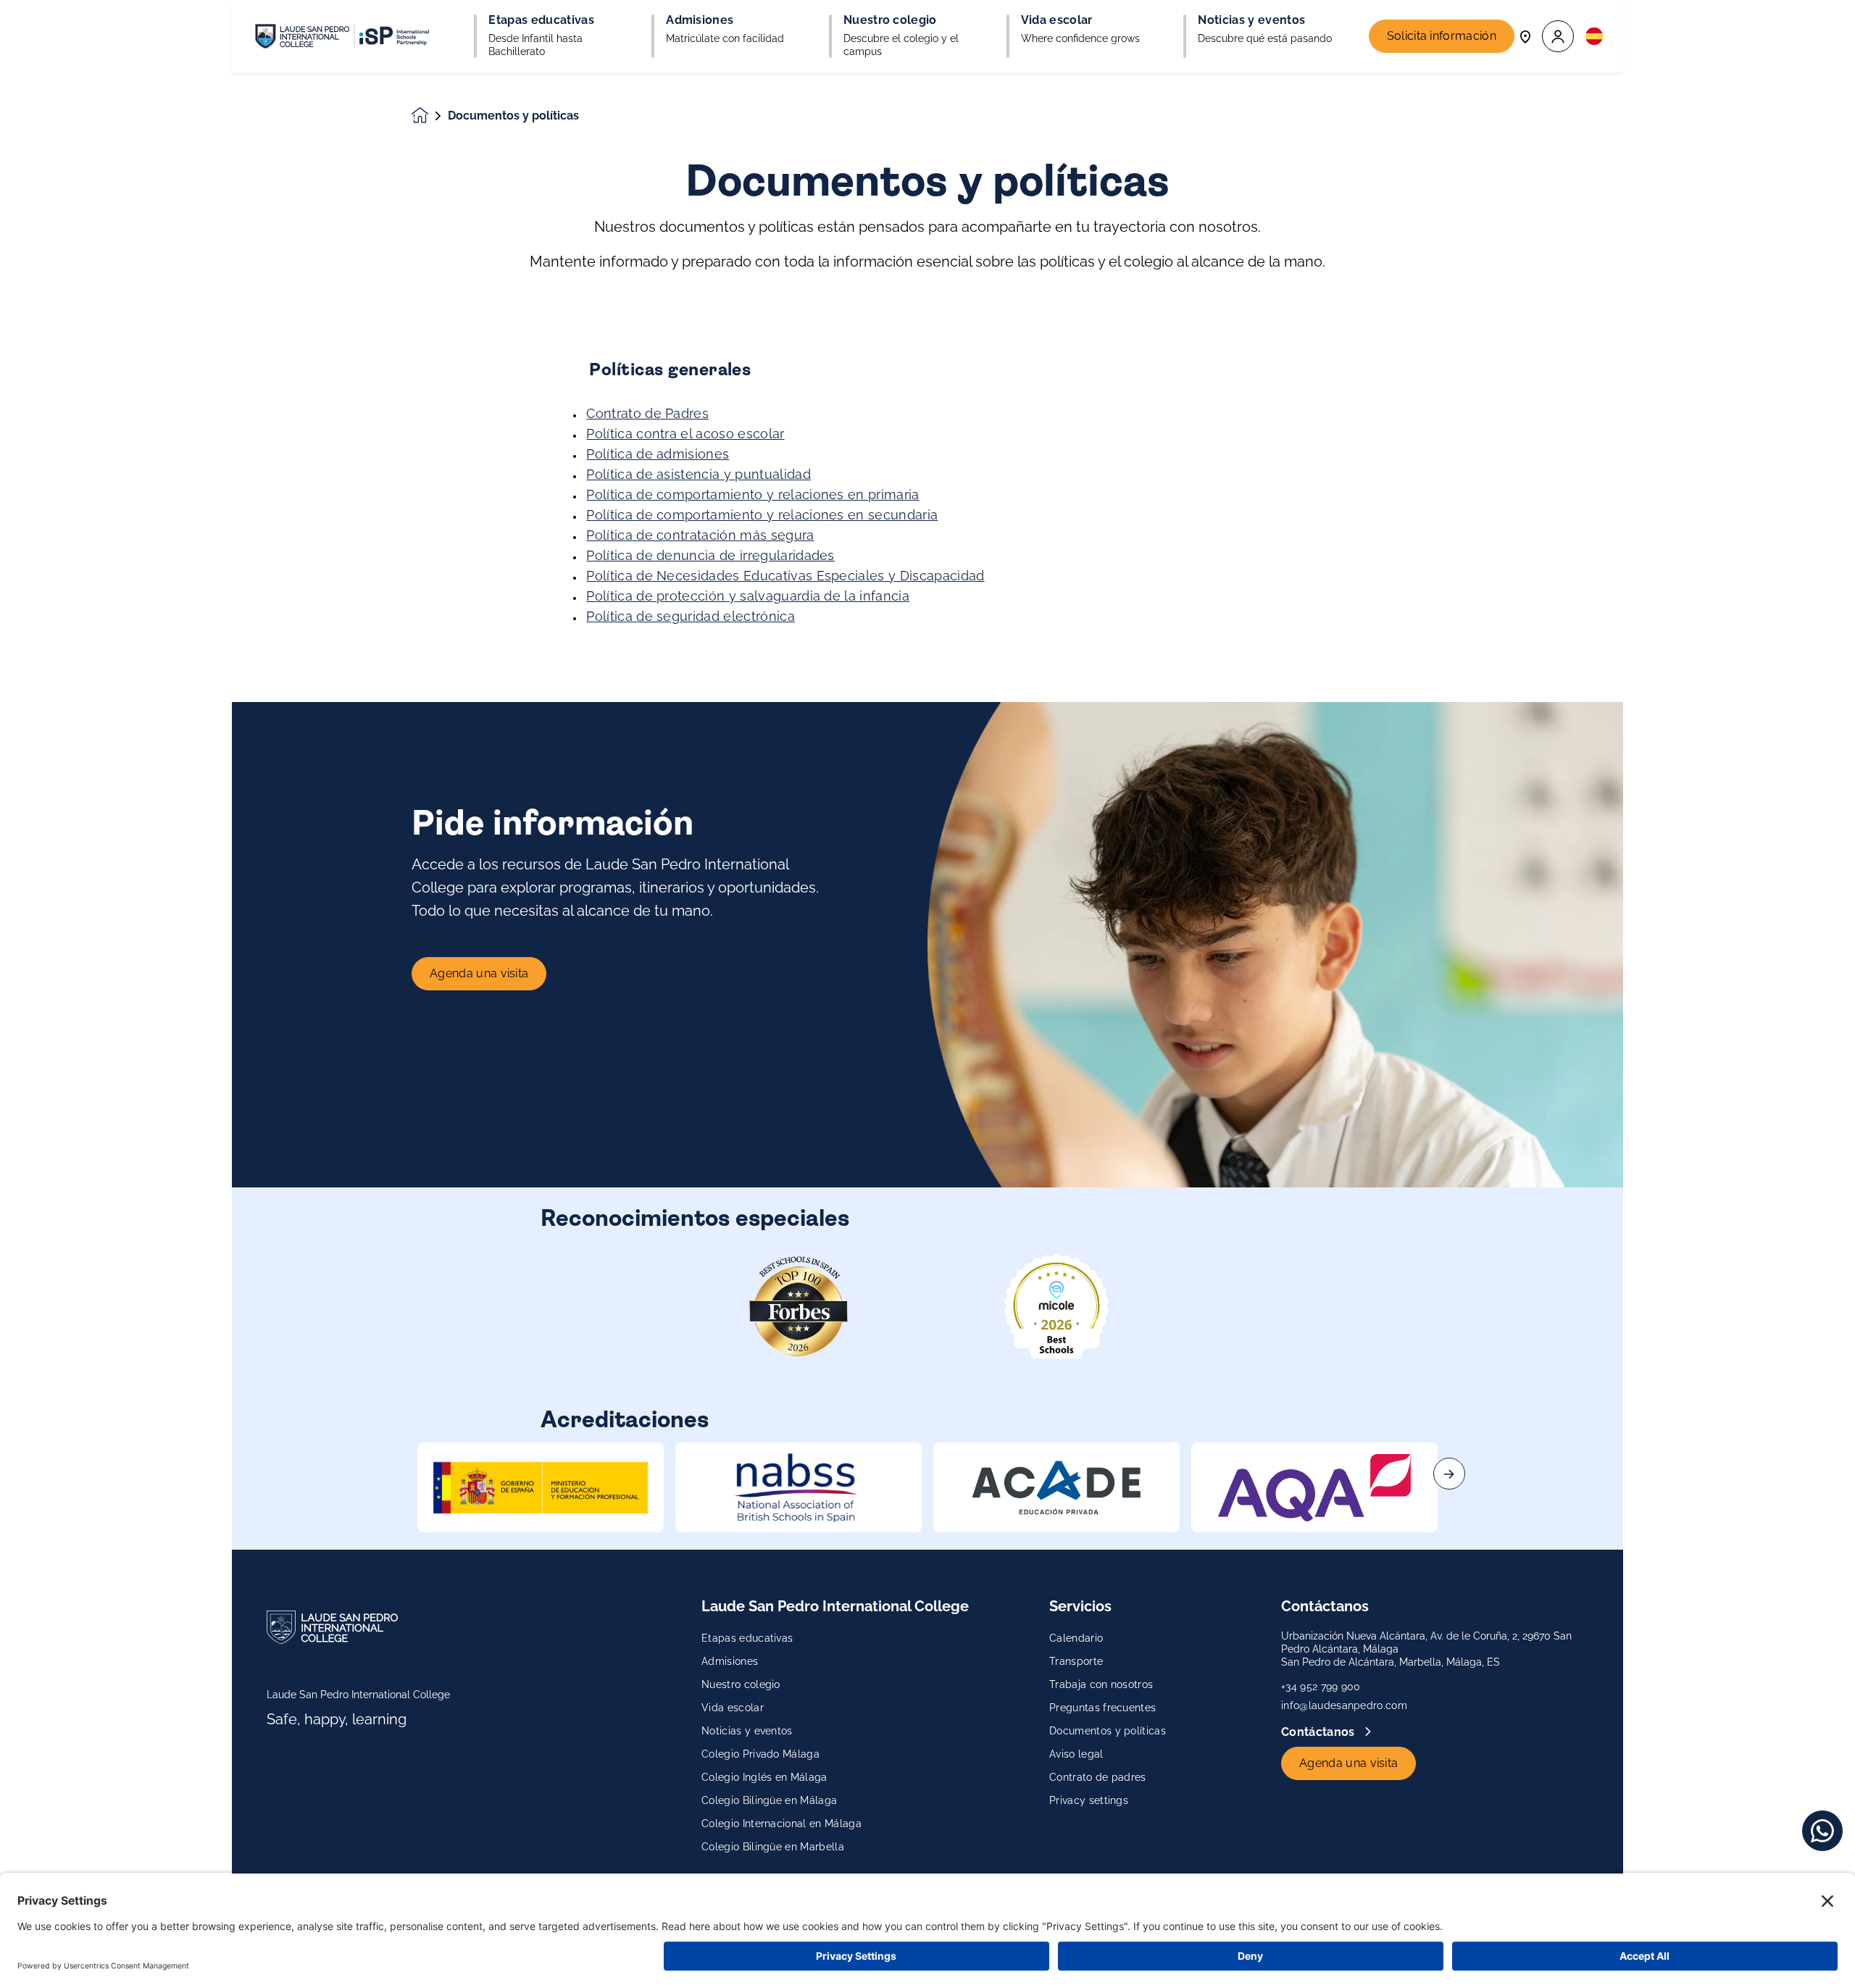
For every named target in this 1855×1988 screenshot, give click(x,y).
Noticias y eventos (747, 1731)
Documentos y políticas (1108, 1731)
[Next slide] (1449, 1474)
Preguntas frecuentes (1102, 1708)
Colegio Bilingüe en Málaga (769, 1800)
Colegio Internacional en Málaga (781, 1824)
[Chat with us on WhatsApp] (1822, 1831)
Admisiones (730, 1661)
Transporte (1076, 1661)
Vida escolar (733, 1708)
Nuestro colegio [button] (890, 20)
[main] (927, 1030)
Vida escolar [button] (1057, 20)
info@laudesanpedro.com (1344, 1705)
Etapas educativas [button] (541, 20)
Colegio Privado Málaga (760, 1754)
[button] (1558, 37)
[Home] (342, 36)
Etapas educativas (747, 1638)
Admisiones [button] (700, 20)
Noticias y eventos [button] (1251, 20)
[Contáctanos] (1525, 36)
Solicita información (1442, 36)
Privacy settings (1089, 1800)
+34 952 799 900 (1321, 1687)
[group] (541, 1487)
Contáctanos (1320, 1732)
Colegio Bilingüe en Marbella (773, 1847)
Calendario (1076, 1638)
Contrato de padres (1098, 1777)
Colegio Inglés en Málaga (764, 1777)
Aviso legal (1076, 1754)
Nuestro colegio (741, 1684)
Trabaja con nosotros (1101, 1684)
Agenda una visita (479, 973)
